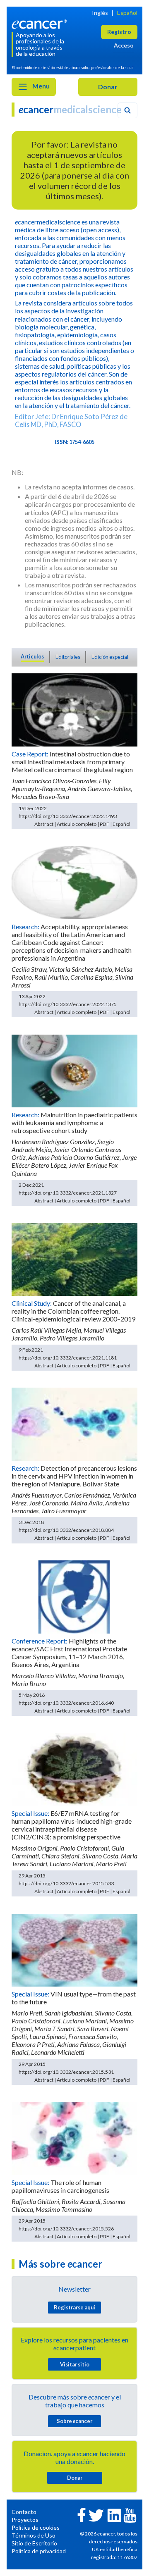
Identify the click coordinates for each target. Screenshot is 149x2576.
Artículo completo (77, 824)
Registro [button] (119, 32)
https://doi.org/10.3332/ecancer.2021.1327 (68, 1193)
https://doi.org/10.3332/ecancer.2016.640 (66, 1703)
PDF (105, 824)
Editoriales (68, 657)
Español (127, 13)
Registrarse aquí (74, 2307)
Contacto (24, 2512)
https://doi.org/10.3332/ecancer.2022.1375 (68, 1004)
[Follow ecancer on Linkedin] (114, 2515)
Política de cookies (36, 2527)
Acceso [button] (124, 45)
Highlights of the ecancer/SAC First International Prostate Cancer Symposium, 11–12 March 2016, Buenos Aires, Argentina (69, 1653)
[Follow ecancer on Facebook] (82, 2514)
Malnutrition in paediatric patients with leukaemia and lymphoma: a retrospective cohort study (74, 1122)
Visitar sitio (75, 2364)
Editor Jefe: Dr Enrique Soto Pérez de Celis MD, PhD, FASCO (71, 420)
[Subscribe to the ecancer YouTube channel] (130, 2515)
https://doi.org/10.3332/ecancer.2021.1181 (68, 1358)
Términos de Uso (34, 2535)
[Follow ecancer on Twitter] (96, 2515)
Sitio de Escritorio (34, 2543)
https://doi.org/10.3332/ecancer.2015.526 (66, 2229)
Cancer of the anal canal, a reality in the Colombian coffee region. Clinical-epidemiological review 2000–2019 (73, 1311)
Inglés (100, 13)
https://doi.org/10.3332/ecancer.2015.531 (66, 2072)
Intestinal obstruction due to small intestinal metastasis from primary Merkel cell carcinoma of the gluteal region (72, 762)
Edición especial (110, 657)
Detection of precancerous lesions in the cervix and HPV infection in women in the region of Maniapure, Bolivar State (74, 1476)
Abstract (44, 824)
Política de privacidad (39, 2551)
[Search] (127, 110)
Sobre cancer (74, 2421)
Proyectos (25, 2520)
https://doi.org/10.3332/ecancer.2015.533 (66, 1883)
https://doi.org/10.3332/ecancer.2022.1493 (68, 816)
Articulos (32, 656)
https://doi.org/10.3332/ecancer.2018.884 (66, 1530)
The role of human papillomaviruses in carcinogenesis (60, 2186)
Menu (40, 86)
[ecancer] (41, 23)
